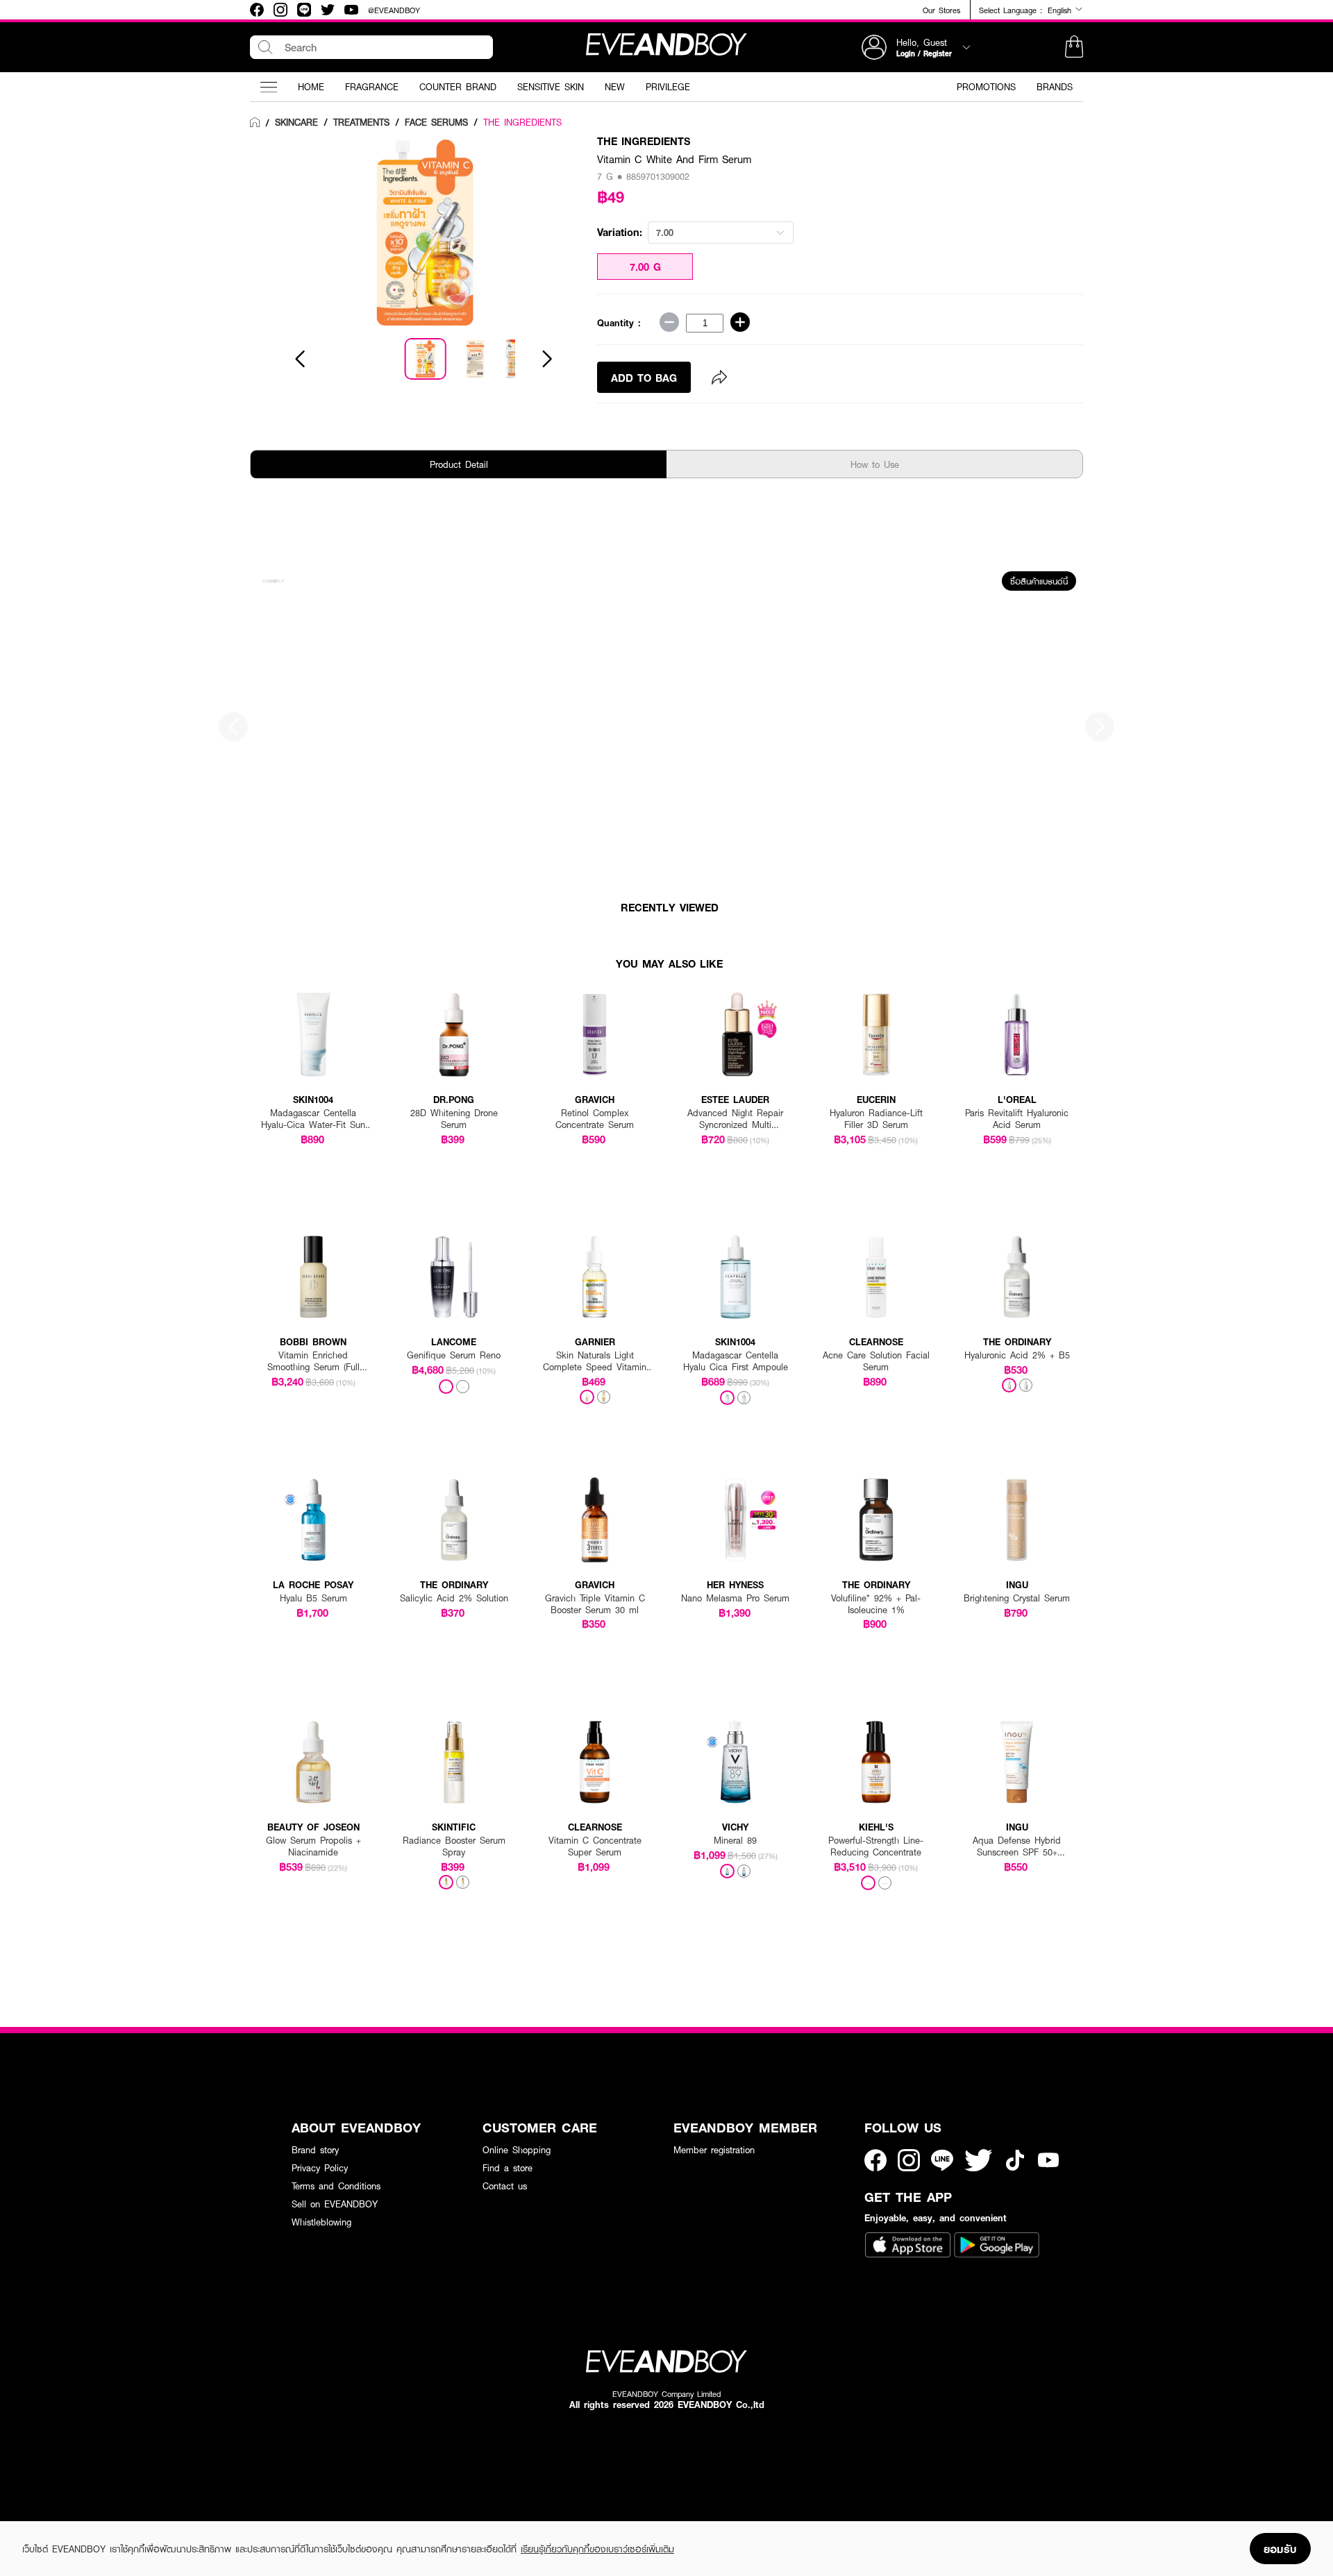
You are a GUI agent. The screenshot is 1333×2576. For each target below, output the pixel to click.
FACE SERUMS (436, 122)
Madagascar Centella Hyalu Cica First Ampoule (736, 1361)
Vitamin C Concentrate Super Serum (595, 1846)
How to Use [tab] (875, 464)
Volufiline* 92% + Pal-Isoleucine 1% (876, 1604)
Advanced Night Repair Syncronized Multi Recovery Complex (735, 1119)
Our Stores (941, 10)
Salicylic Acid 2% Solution (454, 1598)
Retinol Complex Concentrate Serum (595, 1119)
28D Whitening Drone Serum (454, 1119)
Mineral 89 (735, 1841)
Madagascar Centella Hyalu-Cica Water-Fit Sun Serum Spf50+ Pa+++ (313, 1119)
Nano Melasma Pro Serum (735, 1598)
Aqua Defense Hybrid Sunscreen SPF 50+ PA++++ (1017, 1846)
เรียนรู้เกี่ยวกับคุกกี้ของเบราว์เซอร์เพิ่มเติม (597, 2549)
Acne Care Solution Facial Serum (876, 1361)
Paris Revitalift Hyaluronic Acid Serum (1017, 1119)
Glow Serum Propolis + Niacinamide (313, 1846)
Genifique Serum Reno (454, 1355)
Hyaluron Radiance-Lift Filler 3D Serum (876, 1119)
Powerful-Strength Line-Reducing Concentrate (876, 1846)
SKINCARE (296, 122)
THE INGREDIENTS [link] (522, 122)
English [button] (1061, 10)
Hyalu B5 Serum (313, 1598)
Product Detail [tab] (459, 464)
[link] (255, 123)
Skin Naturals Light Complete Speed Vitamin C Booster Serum (595, 1361)
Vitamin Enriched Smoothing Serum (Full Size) (313, 1361)
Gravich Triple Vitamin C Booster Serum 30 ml (595, 1604)
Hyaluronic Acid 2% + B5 (1017, 1355)
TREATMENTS (361, 122)
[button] (1074, 47)
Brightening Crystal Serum (1017, 1598)
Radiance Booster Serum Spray (454, 1846)
